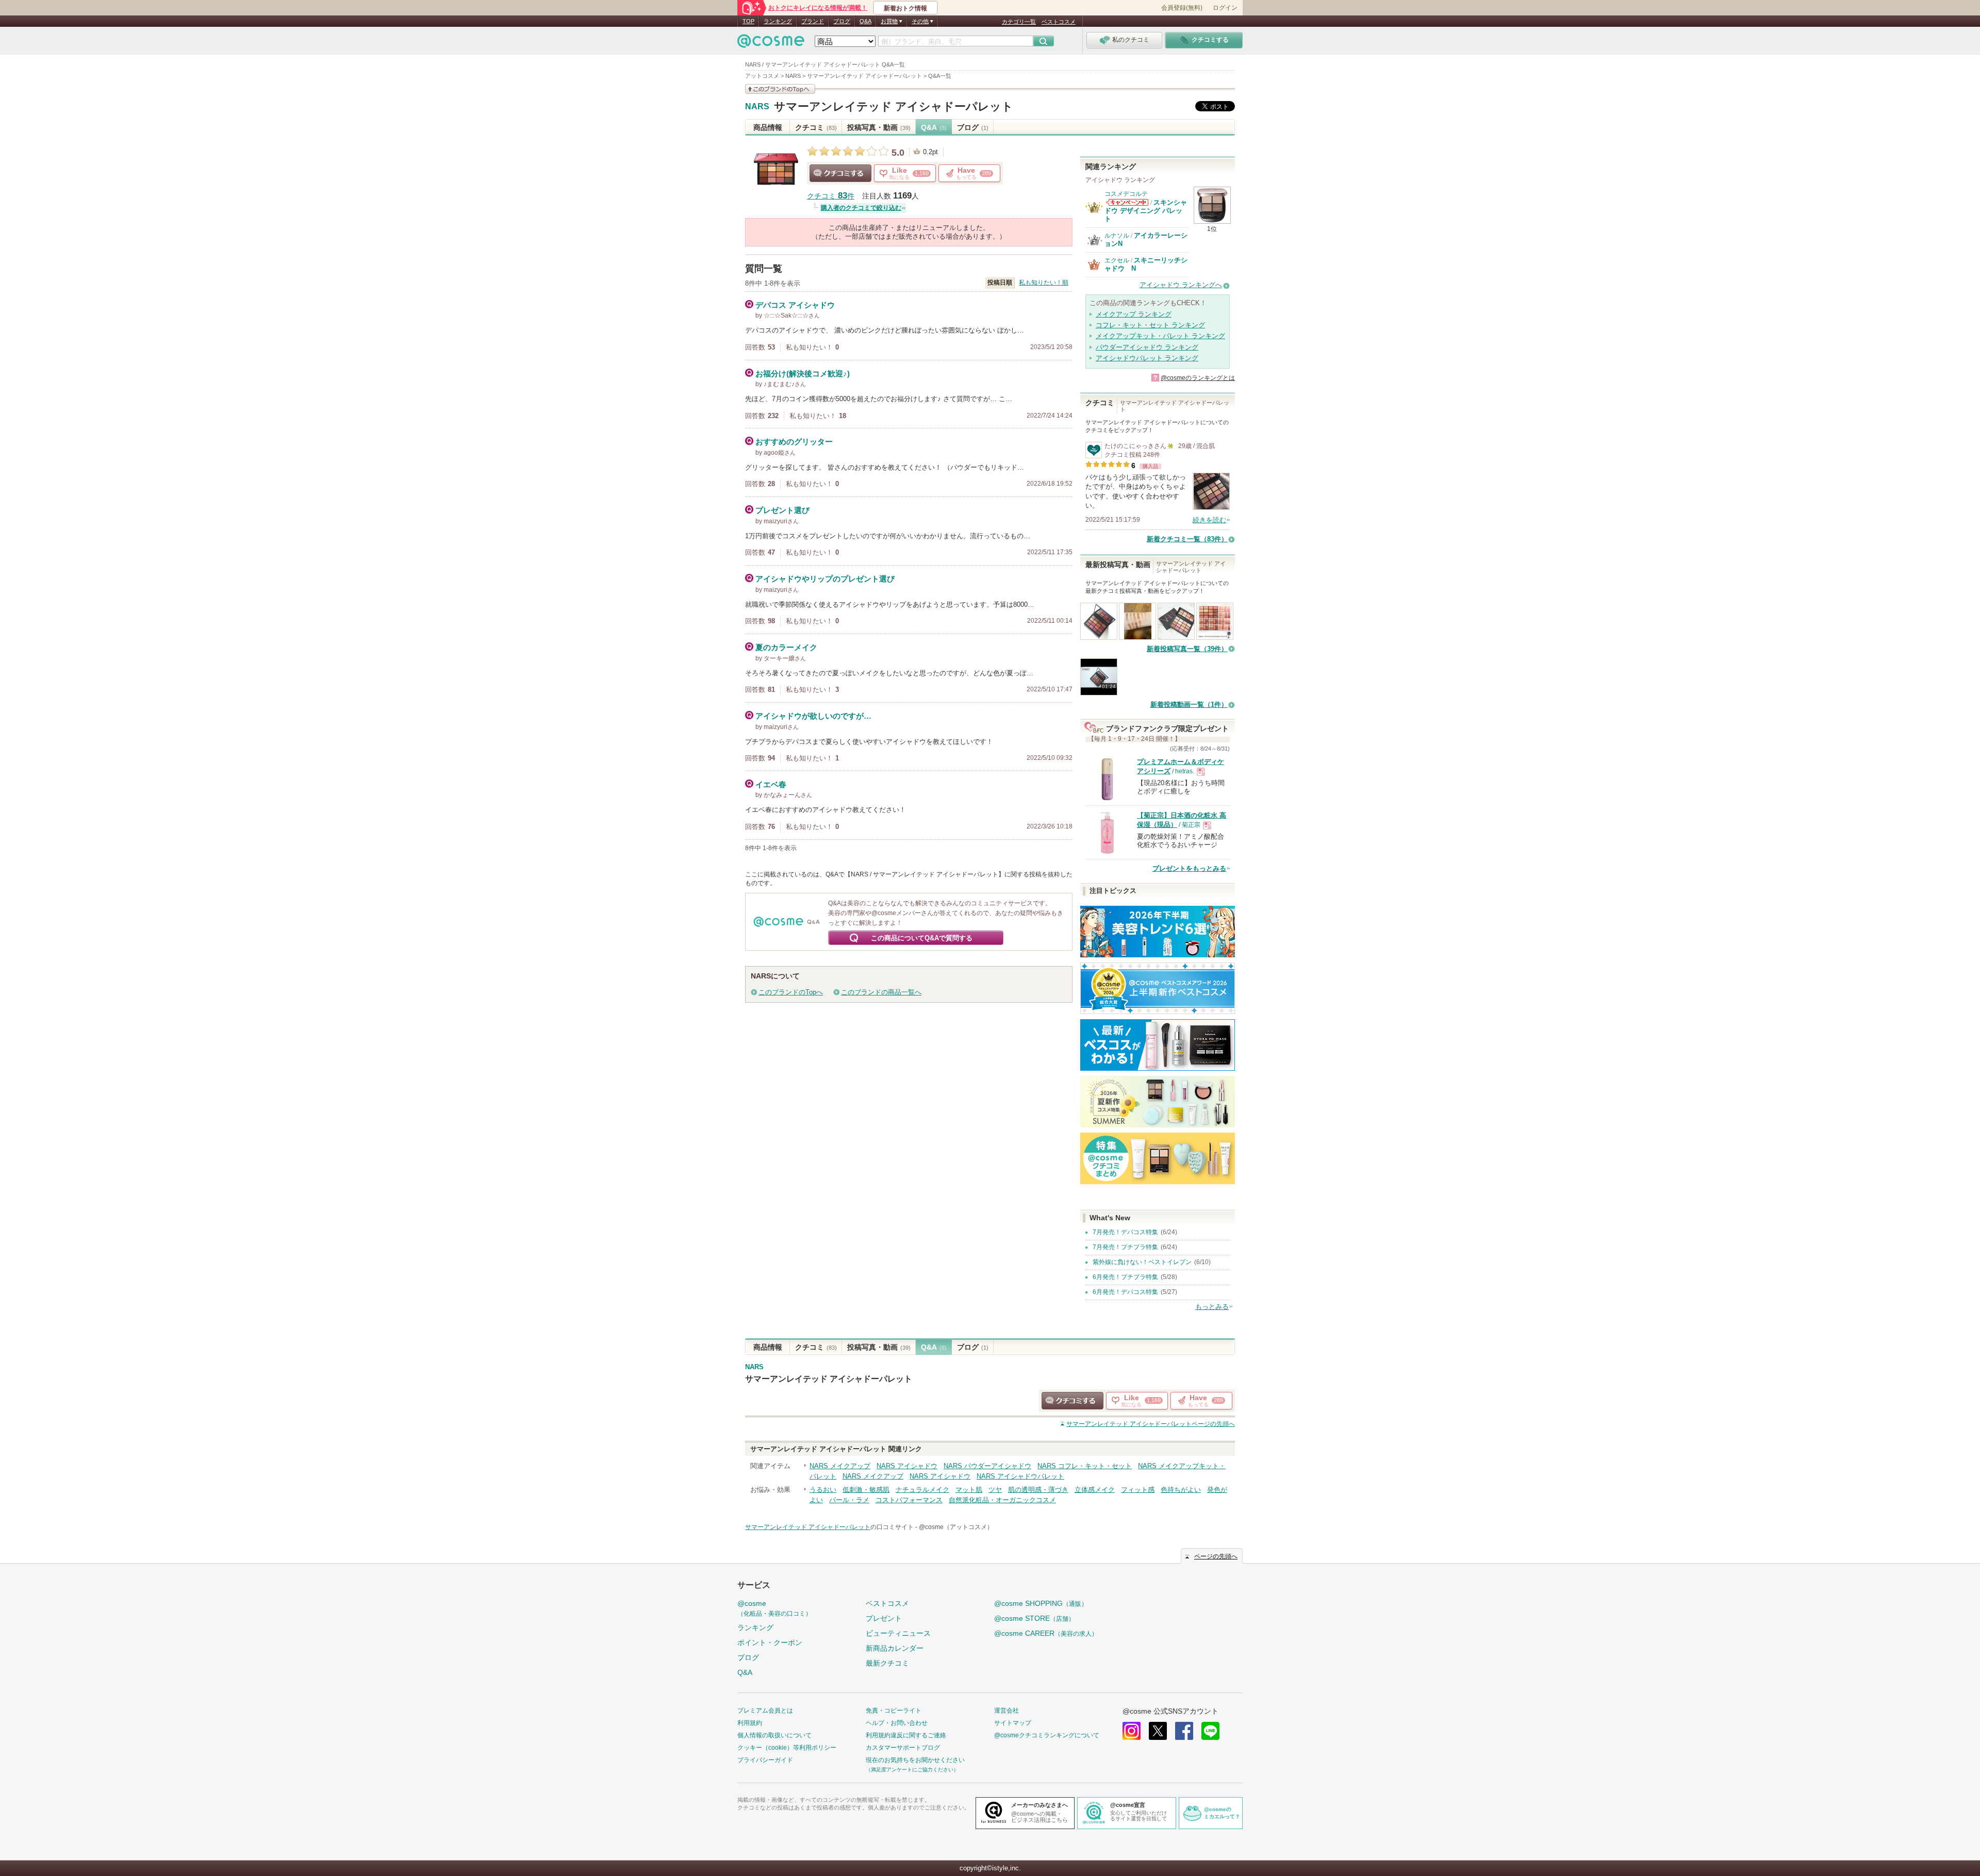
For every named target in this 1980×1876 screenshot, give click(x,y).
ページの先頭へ (1151, 1424)
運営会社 (1006, 1711)
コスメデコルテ (1126, 194)
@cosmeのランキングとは (1198, 378)
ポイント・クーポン (770, 1642)
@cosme (774, 1608)
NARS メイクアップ (840, 1466)
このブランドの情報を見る (780, 89)
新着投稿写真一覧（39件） (1187, 649)
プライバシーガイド (765, 1760)
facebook (1184, 1731)
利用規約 (750, 1723)
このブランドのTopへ (791, 992)
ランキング (778, 21)
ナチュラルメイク (922, 1490)
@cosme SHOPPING (1041, 1603)
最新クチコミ (887, 1663)
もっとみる (1212, 1307)
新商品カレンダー (895, 1648)
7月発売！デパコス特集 (1125, 1232)
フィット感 (1138, 1490)
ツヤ (995, 1490)
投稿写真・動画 (879, 127)
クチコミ (816, 127)
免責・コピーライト (894, 1711)
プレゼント (884, 1618)
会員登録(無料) (1182, 8)
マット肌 (969, 1490)
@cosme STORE (1034, 1618)
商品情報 (768, 127)
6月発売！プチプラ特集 (1125, 1277)
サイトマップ (1013, 1723)
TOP (748, 21)
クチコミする (840, 173)
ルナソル (1117, 236)
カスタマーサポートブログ (903, 1748)
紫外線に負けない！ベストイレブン (1142, 1262)
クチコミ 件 (831, 196)
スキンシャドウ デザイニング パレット (1146, 211)
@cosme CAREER (1046, 1633)
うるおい (823, 1490)
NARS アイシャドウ (907, 1466)
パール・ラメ (849, 1500)
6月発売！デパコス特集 (1125, 1292)
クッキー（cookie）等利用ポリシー (787, 1748)
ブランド (813, 21)
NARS (757, 107)
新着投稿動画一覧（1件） (1189, 704)
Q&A (865, 21)
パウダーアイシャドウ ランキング (1147, 347)
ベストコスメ (1059, 22)
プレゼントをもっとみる (1189, 868)
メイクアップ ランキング (1134, 314)
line (1210, 1731)
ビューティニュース (898, 1633)
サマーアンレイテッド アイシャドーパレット (894, 106)
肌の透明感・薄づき (1038, 1490)
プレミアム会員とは (765, 1711)
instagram (1132, 1731)
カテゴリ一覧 (1019, 22)
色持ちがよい (1181, 1490)
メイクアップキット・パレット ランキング (1160, 336)
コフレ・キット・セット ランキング (1150, 325)
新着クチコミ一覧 (1187, 539)
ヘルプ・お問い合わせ (897, 1723)
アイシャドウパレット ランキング (1147, 358)
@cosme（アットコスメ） (956, 1527)
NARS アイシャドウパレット (1020, 1476)
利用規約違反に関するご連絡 (906, 1735)
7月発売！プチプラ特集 (1125, 1247)
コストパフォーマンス (909, 1500)
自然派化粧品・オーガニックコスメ (1002, 1500)
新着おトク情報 (905, 8)
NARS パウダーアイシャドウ (987, 1466)
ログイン (1225, 8)
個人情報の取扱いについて (774, 1735)
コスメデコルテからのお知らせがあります (1127, 202)
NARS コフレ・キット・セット (1085, 1466)
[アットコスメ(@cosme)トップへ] (771, 44)
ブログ (842, 21)
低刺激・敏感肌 (866, 1490)
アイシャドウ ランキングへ (1181, 285)
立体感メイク (1095, 1490)
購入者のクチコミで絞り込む (861, 208)
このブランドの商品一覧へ (881, 992)
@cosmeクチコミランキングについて (1047, 1735)
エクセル (1117, 260)
